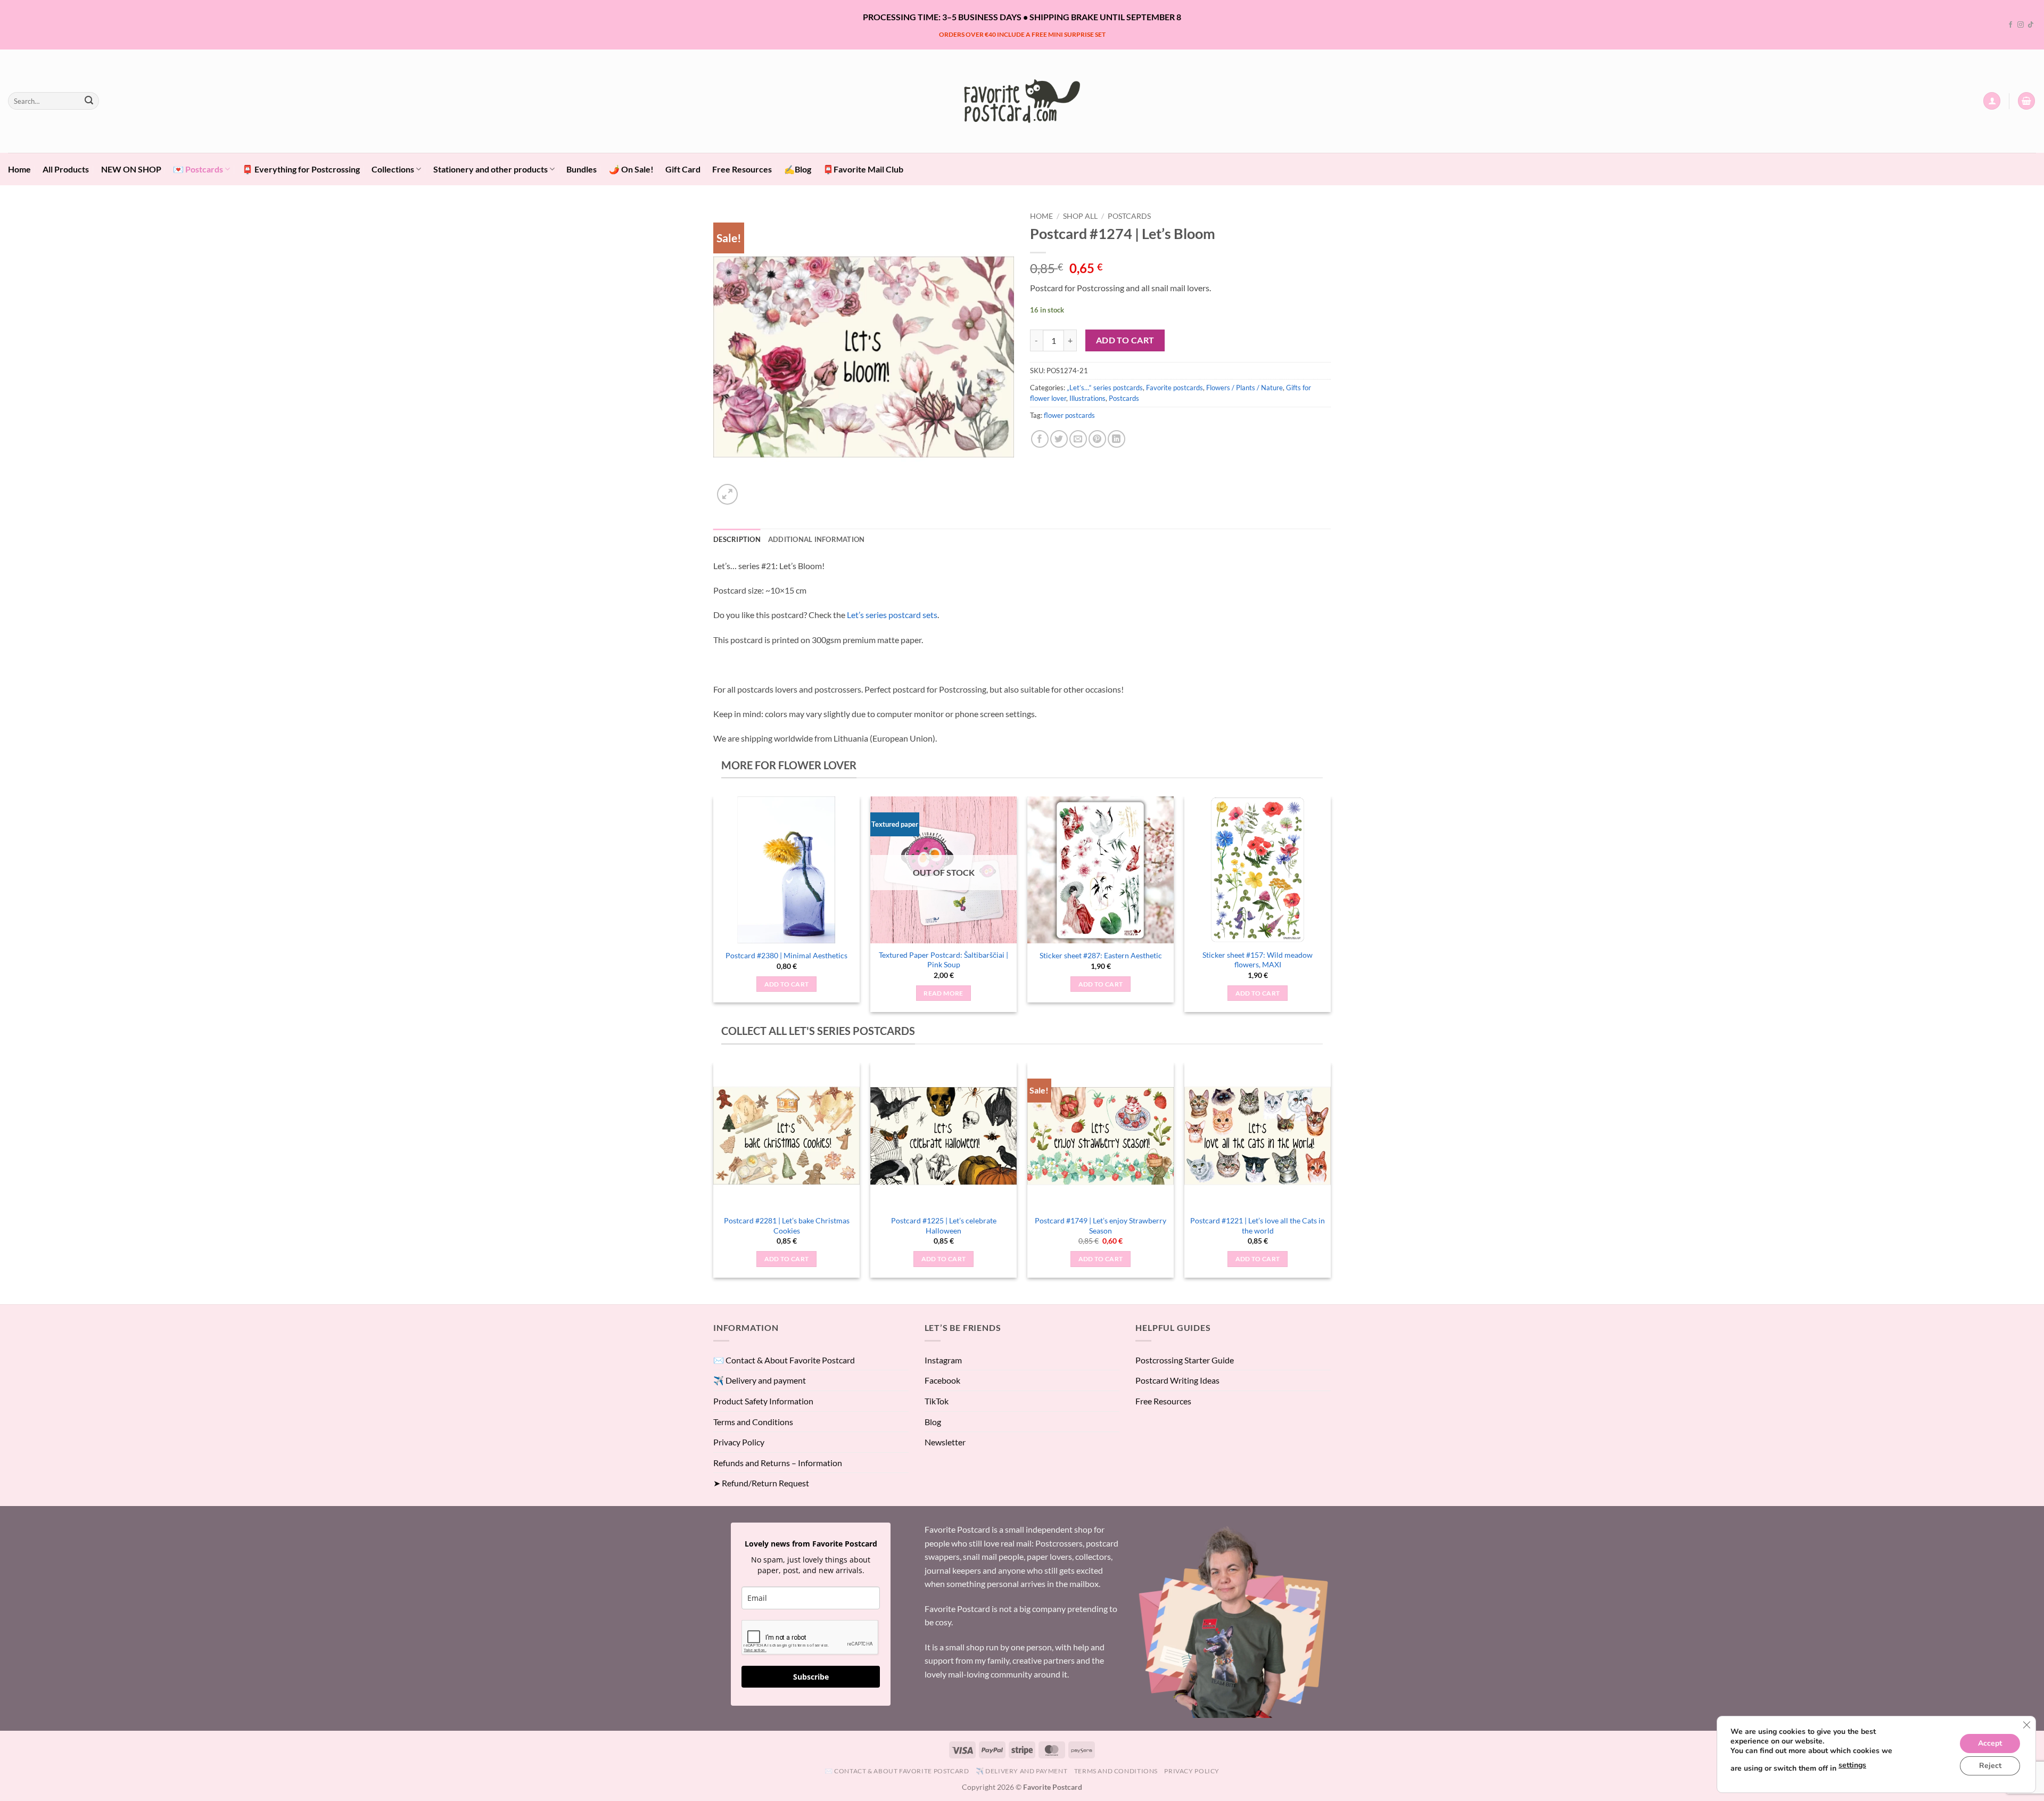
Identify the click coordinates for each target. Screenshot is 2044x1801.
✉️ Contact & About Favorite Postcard (784, 1360)
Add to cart (1125, 340)
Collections (393, 169)
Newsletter (945, 1442)
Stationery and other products (491, 169)
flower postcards (1069, 415)
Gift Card (683, 169)
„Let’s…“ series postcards (1105, 388)
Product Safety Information (763, 1401)
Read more (943, 993)
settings (1852, 1765)
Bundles (582, 169)
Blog (933, 1422)
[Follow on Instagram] (2021, 25)
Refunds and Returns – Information (778, 1463)
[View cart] (2026, 101)
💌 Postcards (198, 169)
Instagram (943, 1360)
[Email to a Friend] (1078, 439)
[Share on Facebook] (1040, 439)
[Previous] (714, 908)
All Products (66, 169)
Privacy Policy (739, 1442)
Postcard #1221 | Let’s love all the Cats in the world (1258, 1226)
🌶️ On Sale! (631, 169)
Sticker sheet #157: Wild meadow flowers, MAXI (1258, 960)
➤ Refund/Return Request (761, 1483)
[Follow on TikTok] (2031, 25)
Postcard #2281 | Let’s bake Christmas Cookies (787, 1226)
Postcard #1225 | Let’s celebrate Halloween (944, 1226)
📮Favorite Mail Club (863, 169)
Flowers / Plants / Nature (1244, 388)
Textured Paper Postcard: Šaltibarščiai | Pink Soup (943, 960)
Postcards (1129, 216)
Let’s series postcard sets (892, 615)
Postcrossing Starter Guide (1185, 1360)
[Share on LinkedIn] (1116, 439)
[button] (1992, 101)
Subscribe (811, 1677)
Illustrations (1087, 398)
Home (19, 169)
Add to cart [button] (787, 984)
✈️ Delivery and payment (760, 1380)
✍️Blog (798, 169)
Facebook (942, 1380)
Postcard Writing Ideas (1177, 1380)
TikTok (937, 1401)
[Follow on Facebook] (2010, 25)
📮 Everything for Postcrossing (301, 169)
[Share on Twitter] (1059, 439)
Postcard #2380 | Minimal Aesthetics (786, 955)
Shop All (1080, 216)
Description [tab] (737, 539)
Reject (1990, 1766)
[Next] (1330, 908)
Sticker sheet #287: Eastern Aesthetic (1101, 955)
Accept (1990, 1743)
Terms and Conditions (753, 1422)
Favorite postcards (1175, 388)
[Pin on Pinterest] (1097, 439)
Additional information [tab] (817, 539)
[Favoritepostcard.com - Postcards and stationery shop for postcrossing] (1022, 101)
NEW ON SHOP (131, 169)
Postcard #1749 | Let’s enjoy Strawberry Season (1101, 1226)
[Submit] (89, 101)
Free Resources (742, 169)
